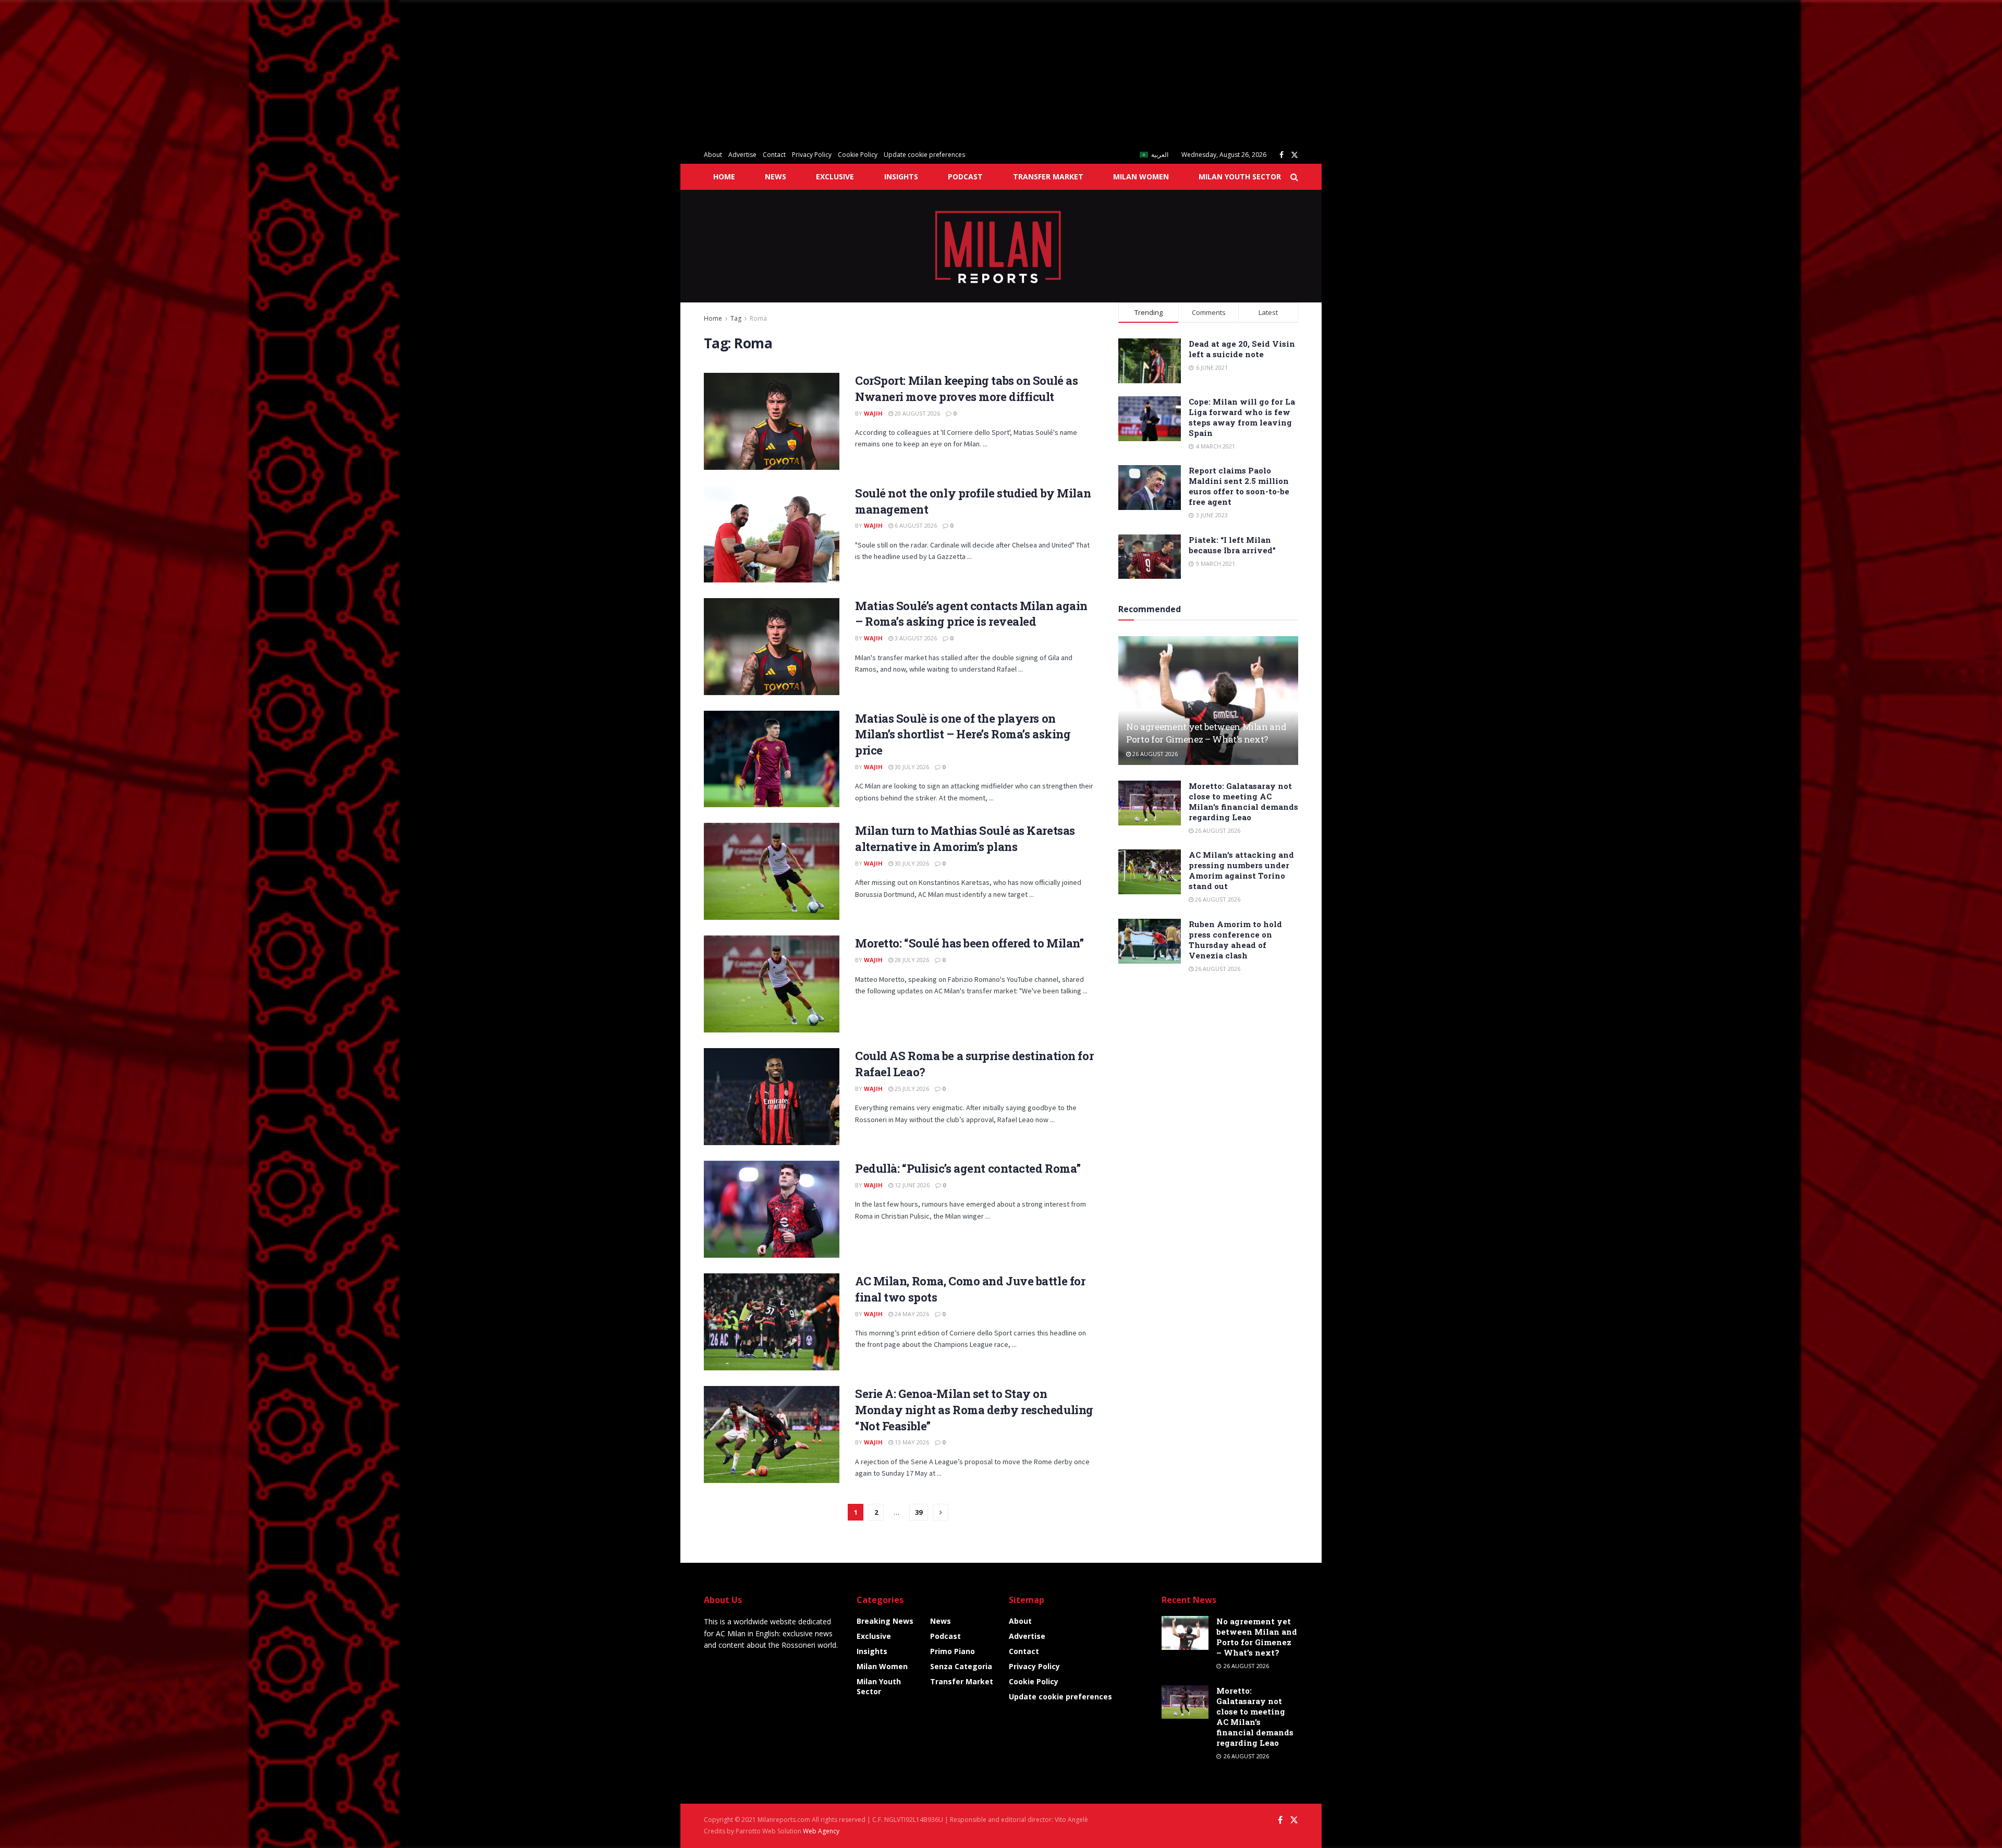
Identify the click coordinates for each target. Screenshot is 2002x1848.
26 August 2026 (1154, 754)
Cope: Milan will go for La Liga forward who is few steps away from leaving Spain (1242, 417)
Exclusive (835, 177)
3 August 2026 (915, 638)
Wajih (873, 413)
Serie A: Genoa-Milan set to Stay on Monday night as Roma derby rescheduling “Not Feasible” (974, 1410)
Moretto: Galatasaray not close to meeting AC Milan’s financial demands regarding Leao (1243, 801)
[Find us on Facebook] (1281, 155)
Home (724, 177)
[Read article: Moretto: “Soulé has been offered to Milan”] (772, 984)
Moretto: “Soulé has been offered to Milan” (969, 943)
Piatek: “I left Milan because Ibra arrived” (1232, 545)
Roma (758, 318)
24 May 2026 (911, 1314)
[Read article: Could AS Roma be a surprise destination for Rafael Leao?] (772, 1097)
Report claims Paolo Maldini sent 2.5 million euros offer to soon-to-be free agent (1239, 486)
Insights (901, 177)
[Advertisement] (313, 73)
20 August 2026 (917, 413)
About (713, 155)
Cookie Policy (858, 155)
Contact (774, 155)
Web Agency (821, 1831)
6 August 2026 (915, 525)
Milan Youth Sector (1240, 177)
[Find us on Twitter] (1295, 155)
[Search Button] (1294, 177)
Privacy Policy (812, 155)
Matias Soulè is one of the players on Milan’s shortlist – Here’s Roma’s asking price (963, 734)
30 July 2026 (911, 767)
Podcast (965, 177)
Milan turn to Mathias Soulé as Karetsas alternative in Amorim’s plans (965, 838)
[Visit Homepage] (1001, 246)
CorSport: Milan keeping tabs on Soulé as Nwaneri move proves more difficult (966, 388)
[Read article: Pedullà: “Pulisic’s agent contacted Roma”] (772, 1209)
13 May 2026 (911, 1442)
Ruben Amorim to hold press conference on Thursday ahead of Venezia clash (1235, 940)
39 (919, 1512)
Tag (736, 318)
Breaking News (885, 1621)
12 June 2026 (911, 1185)
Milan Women (1141, 177)
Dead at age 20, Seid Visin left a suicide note (1242, 349)
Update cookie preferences (924, 155)
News (776, 177)
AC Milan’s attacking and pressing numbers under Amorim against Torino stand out (1241, 870)
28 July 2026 (911, 960)
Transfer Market (1048, 177)
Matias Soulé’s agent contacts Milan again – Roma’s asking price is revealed (971, 614)
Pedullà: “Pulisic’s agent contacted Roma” (968, 1168)
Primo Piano (953, 1651)
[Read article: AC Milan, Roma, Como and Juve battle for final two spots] (772, 1322)
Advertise (742, 155)
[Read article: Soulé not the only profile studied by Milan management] (772, 534)
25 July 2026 (911, 1089)
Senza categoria (961, 1666)
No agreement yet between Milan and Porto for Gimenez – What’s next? (1206, 733)
